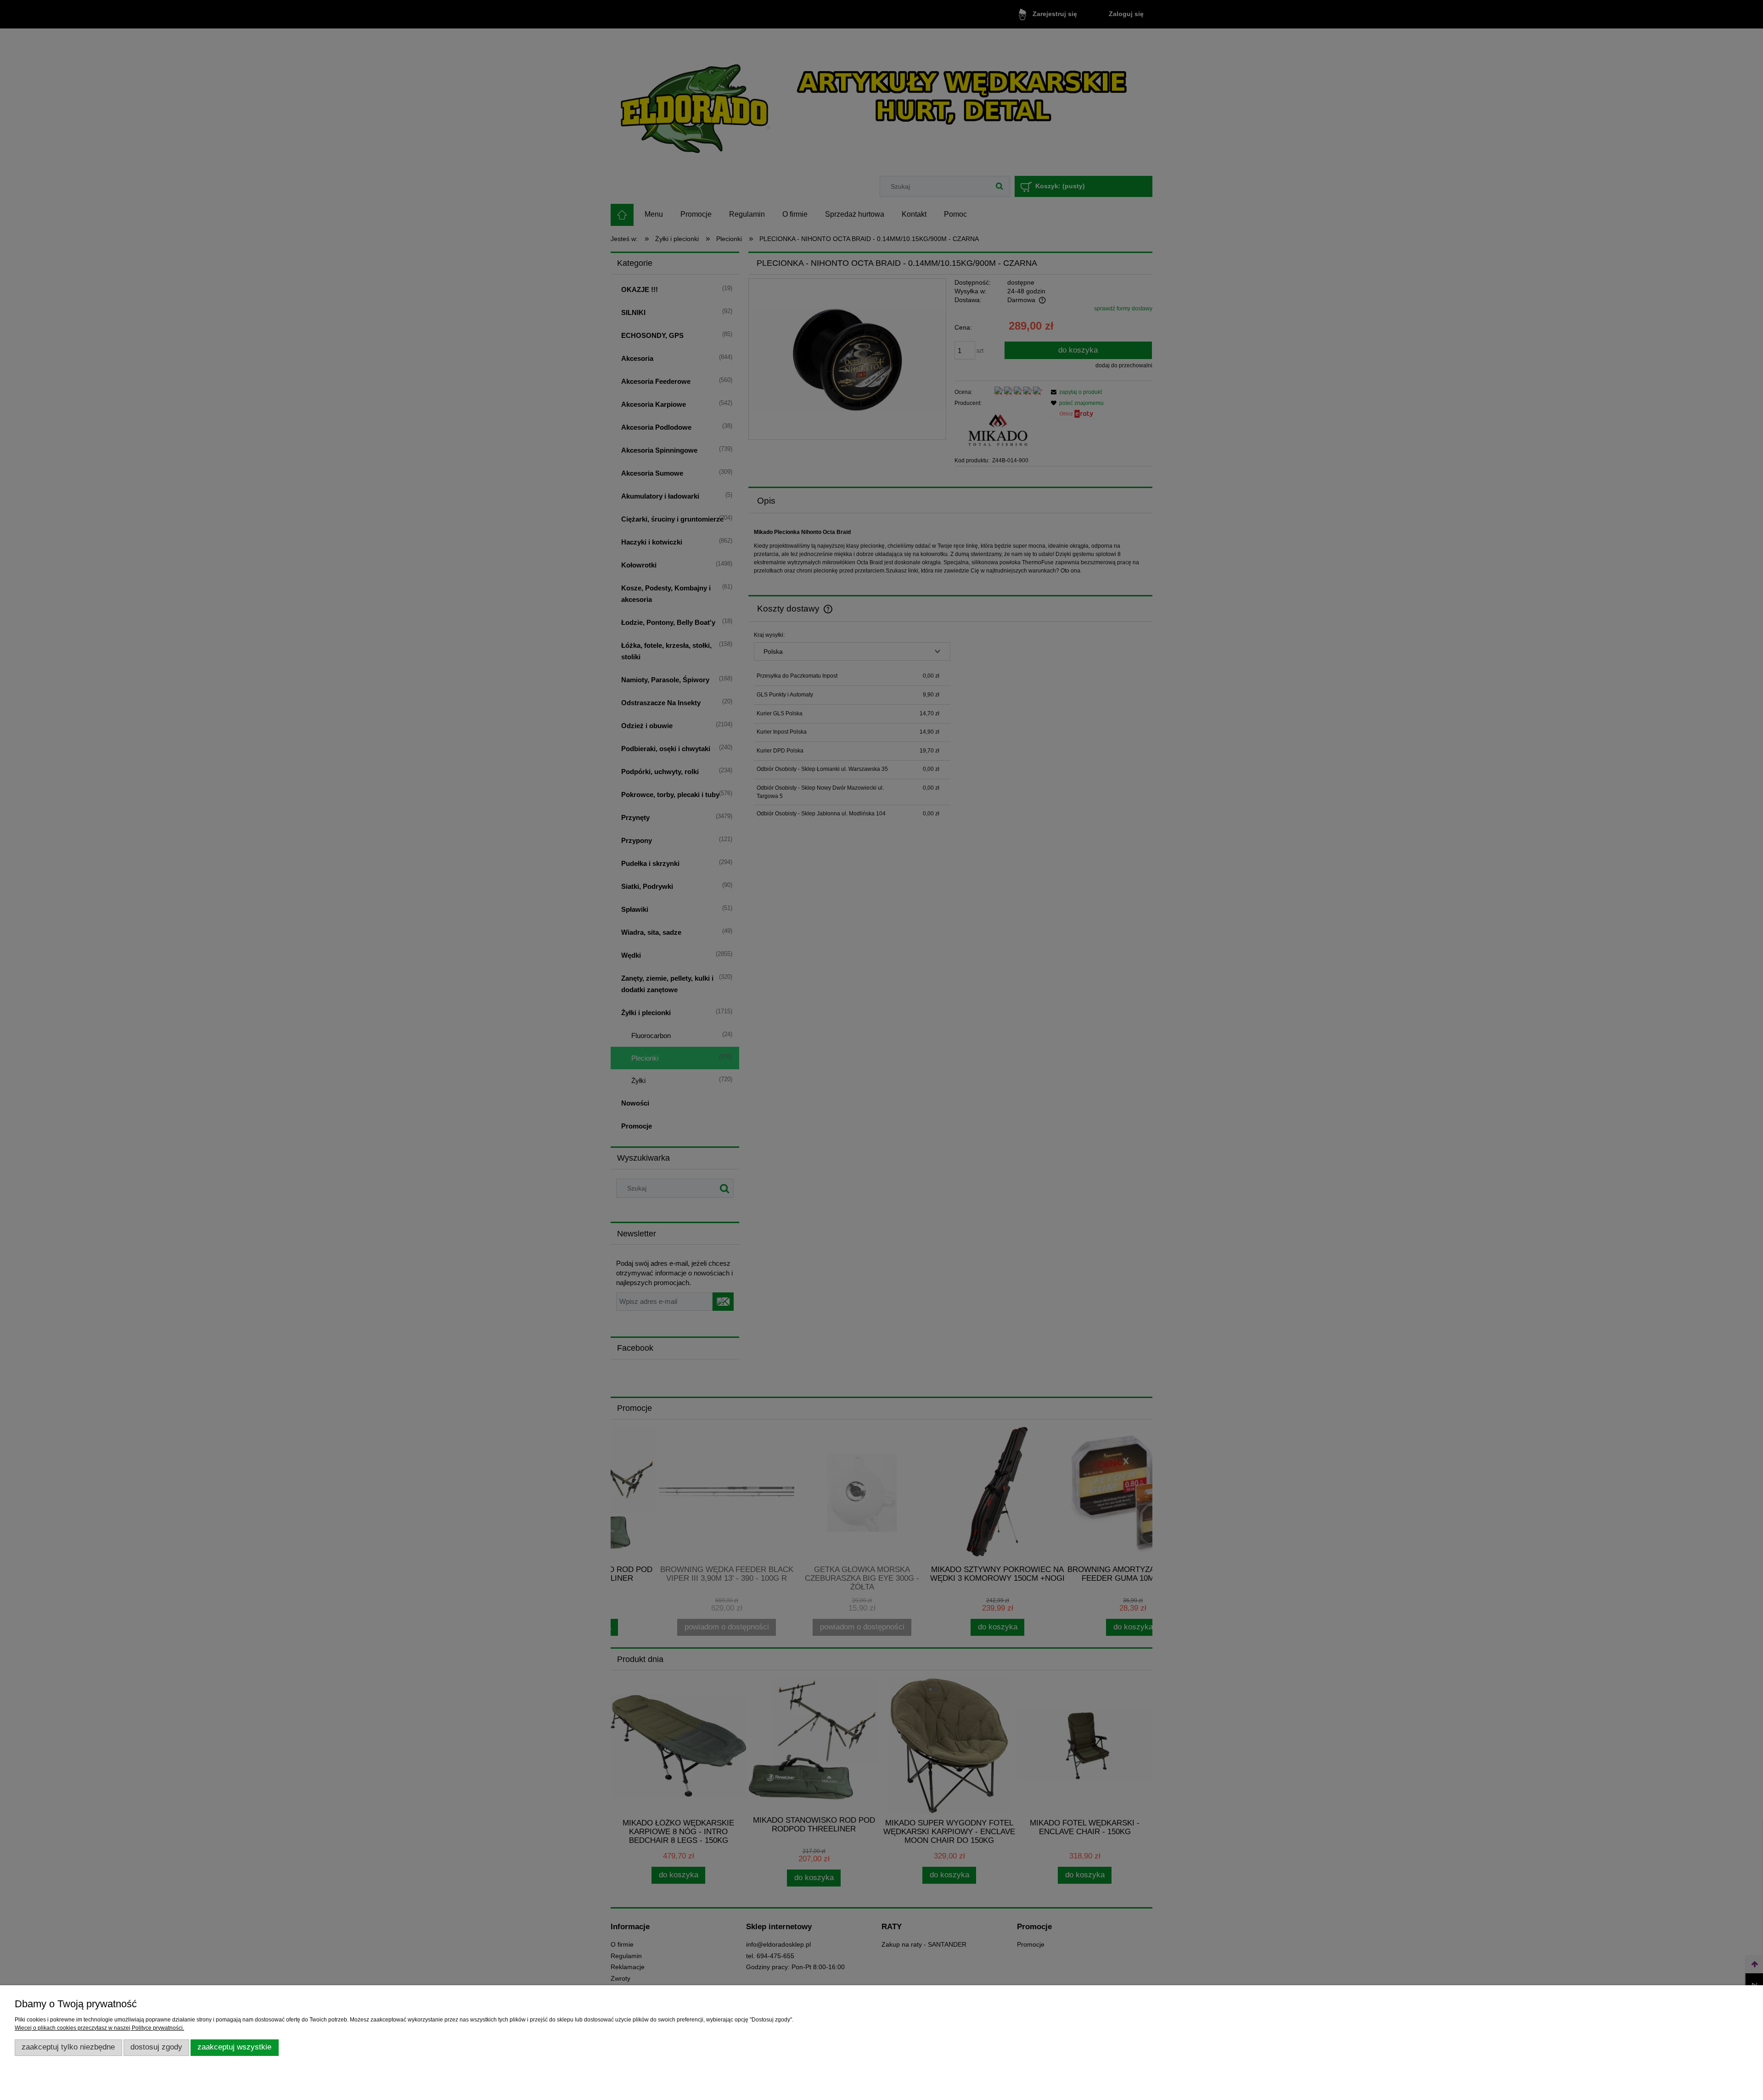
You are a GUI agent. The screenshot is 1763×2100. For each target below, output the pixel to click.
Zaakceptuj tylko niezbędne (68, 2047)
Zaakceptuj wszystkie (234, 2047)
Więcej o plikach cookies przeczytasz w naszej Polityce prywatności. (99, 2028)
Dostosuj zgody (156, 2047)
